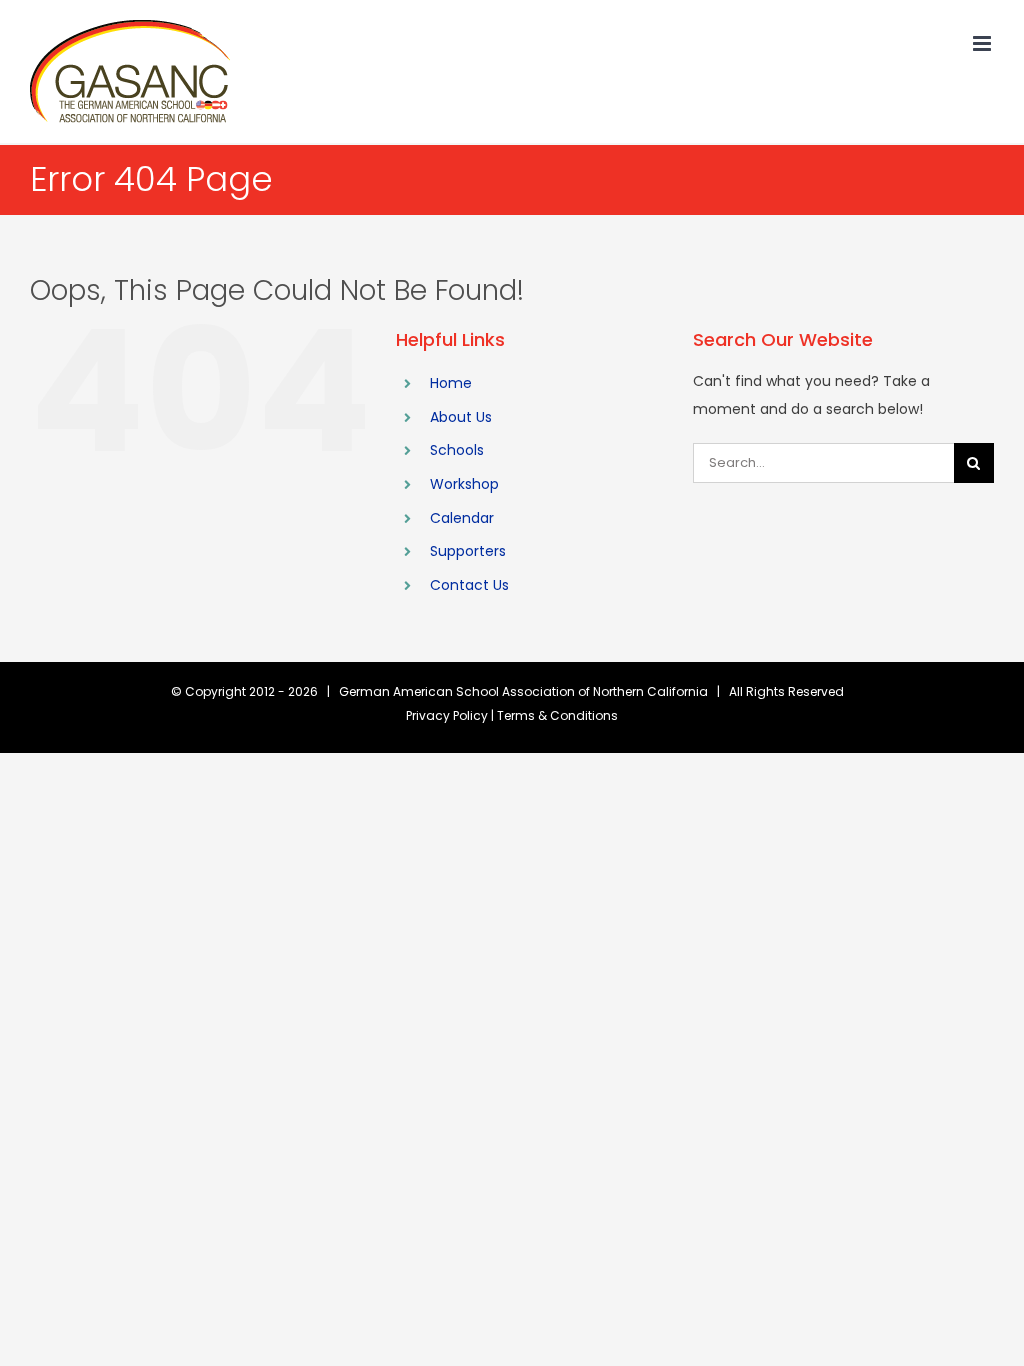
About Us (461, 417)
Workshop (464, 484)
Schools (457, 450)
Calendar (462, 518)
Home (451, 383)
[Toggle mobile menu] (983, 43)
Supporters (468, 551)
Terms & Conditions (557, 715)
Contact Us (469, 585)
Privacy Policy (447, 715)
